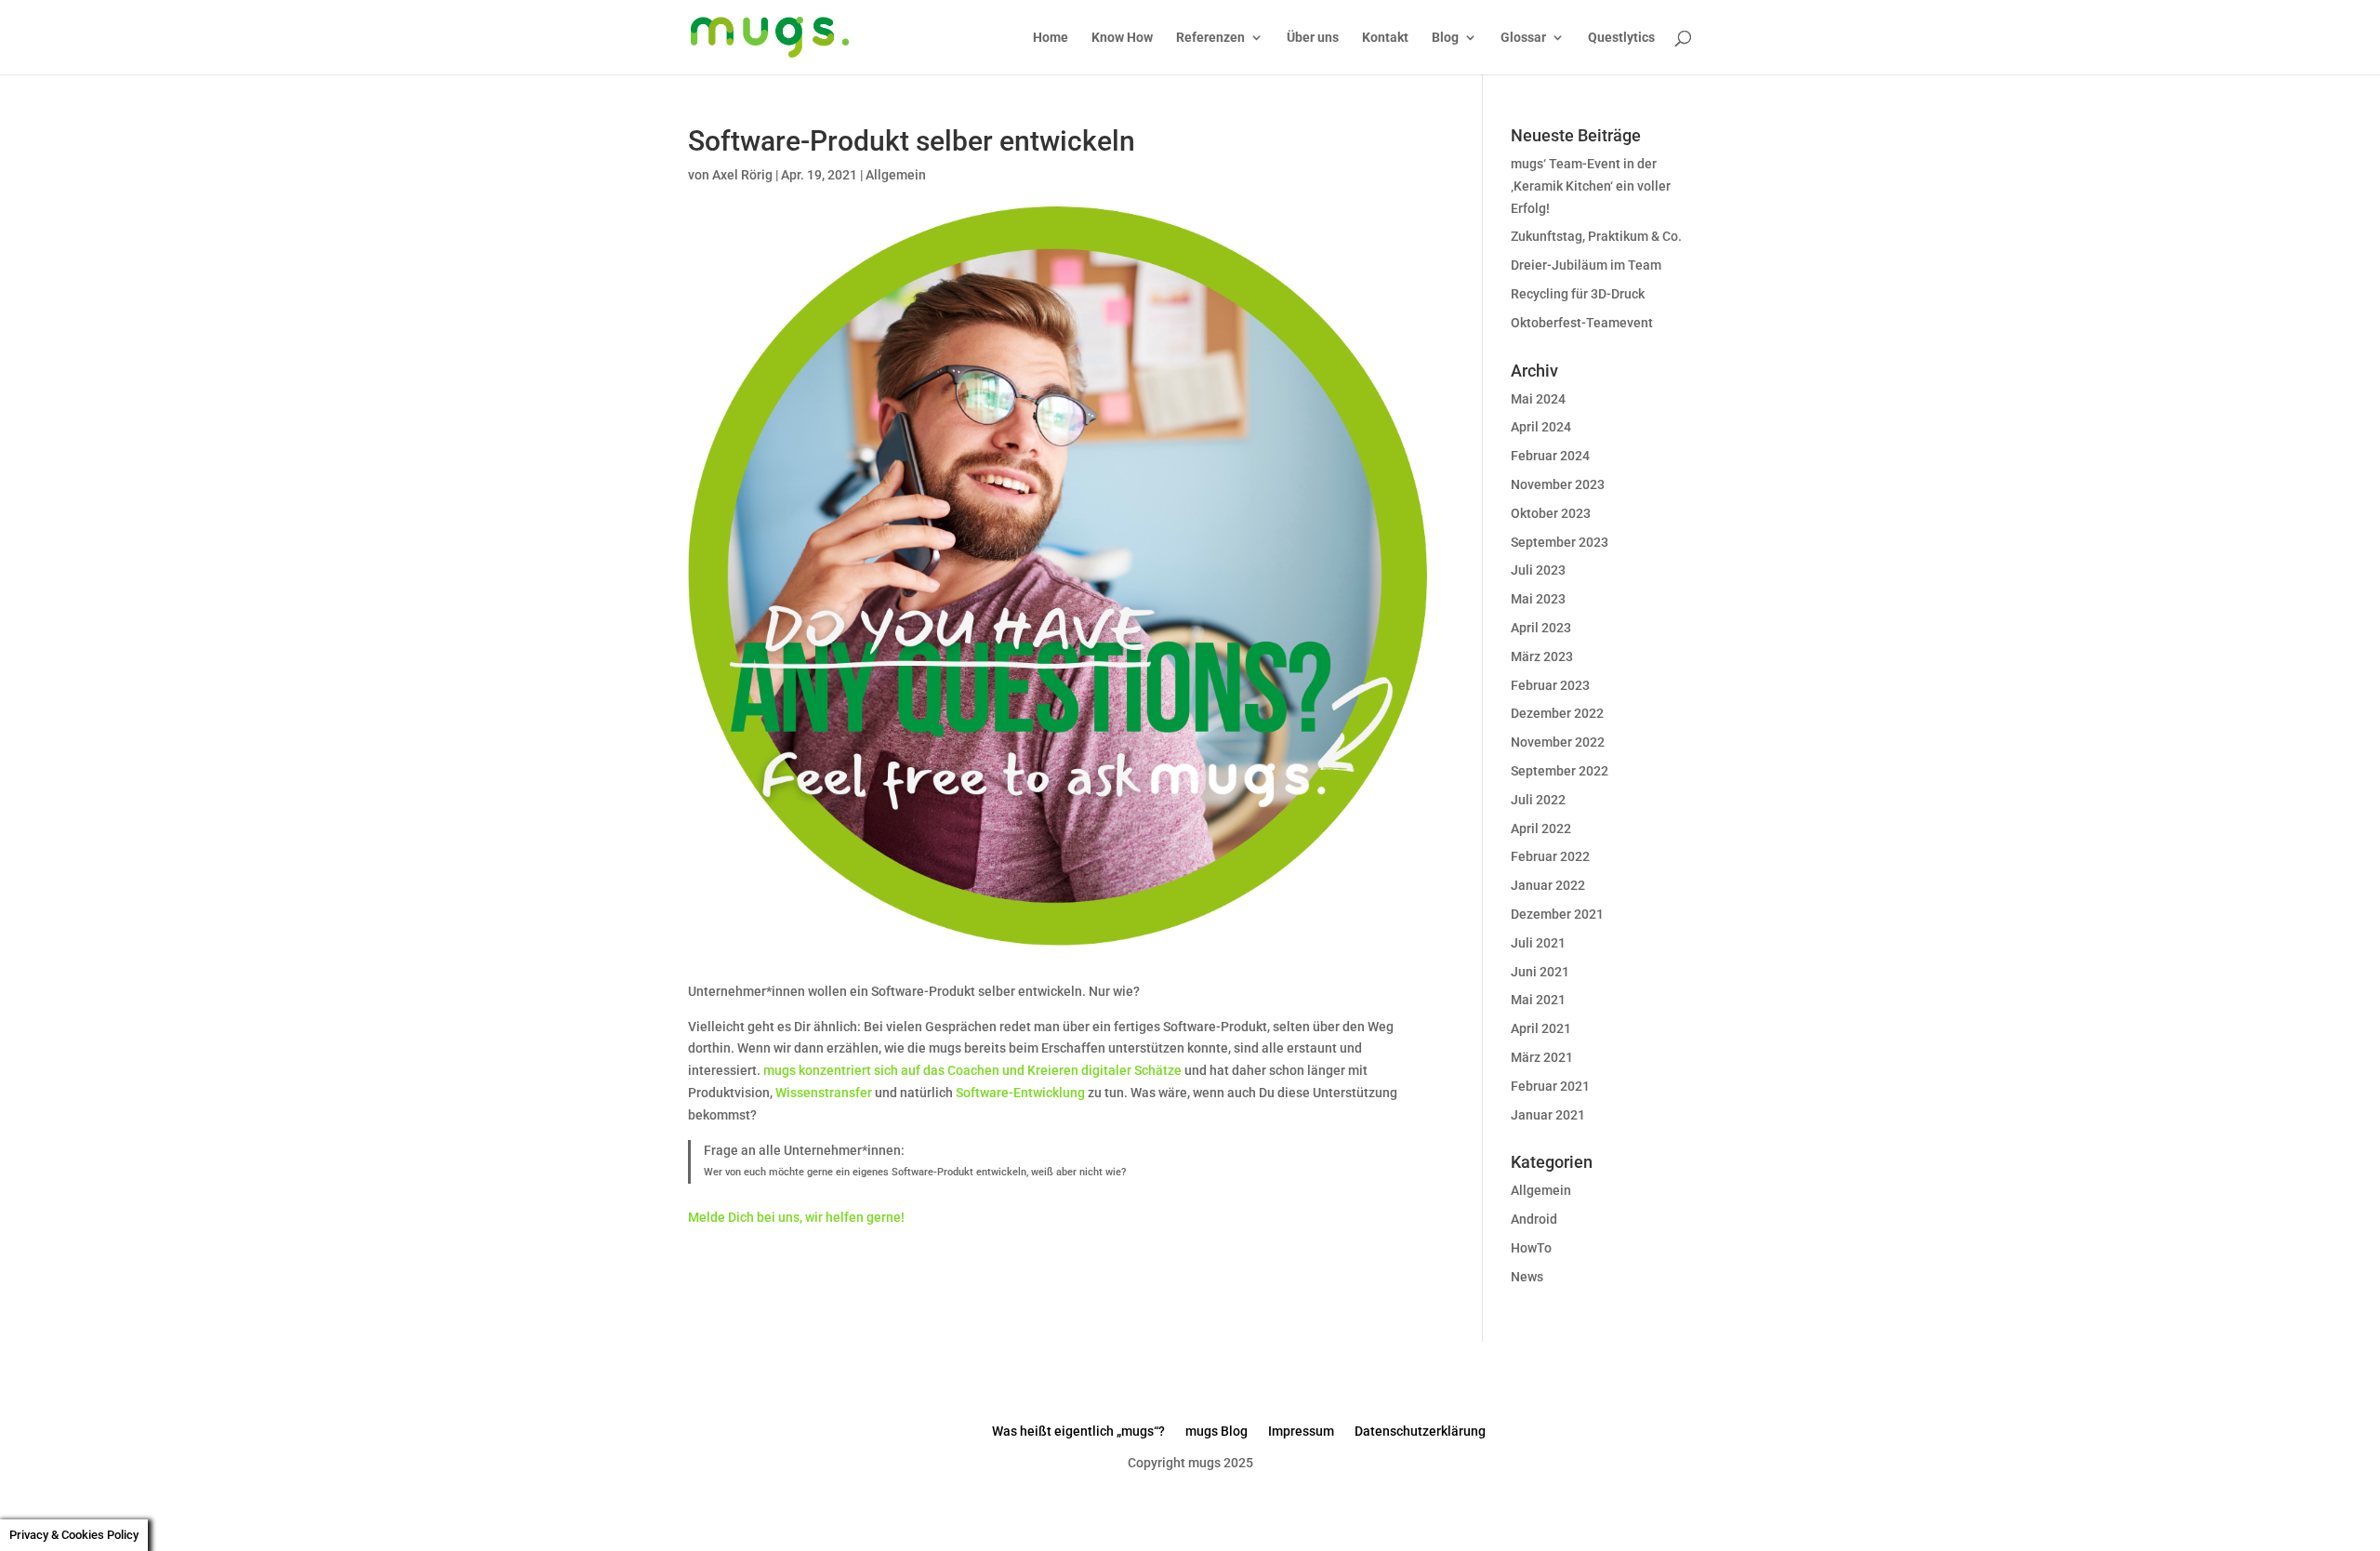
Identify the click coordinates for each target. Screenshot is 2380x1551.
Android (1534, 1219)
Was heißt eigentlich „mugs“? (1078, 1432)
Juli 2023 (1538, 570)
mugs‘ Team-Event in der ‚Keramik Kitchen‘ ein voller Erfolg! (1591, 186)
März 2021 (1542, 1057)
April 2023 (1541, 628)
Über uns (1313, 38)
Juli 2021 (1538, 943)
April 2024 (1541, 427)
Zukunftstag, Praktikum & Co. (1596, 236)
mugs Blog (1216, 1432)
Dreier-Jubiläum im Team (1586, 265)
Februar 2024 (1550, 456)
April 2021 (1541, 1028)
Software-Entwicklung (1020, 1093)
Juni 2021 (1540, 972)
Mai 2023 (1538, 599)
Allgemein (896, 175)
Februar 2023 (1550, 685)
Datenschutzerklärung (1420, 1432)
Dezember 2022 (1557, 713)
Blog (1445, 38)
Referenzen (1210, 38)
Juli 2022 (1538, 800)
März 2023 (1542, 656)
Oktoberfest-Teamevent (1582, 323)
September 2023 (1560, 542)
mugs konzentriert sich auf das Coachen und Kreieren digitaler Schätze (972, 1070)
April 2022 (1541, 829)
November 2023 (1558, 484)
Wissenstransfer (824, 1093)
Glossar (1523, 38)
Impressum (1301, 1432)
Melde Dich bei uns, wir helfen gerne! (796, 1217)
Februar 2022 (1550, 856)
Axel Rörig (742, 175)
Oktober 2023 (1551, 513)
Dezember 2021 (1557, 914)
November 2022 (1558, 742)
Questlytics (1621, 38)
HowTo (1531, 1248)
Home (1051, 38)
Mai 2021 (1538, 1000)
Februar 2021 (1550, 1086)
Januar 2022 (1548, 885)
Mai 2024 (1538, 399)
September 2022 (1560, 771)
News (1527, 1277)
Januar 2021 (1548, 1115)
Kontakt (1385, 38)
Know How (1122, 38)
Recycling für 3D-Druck (1578, 294)
